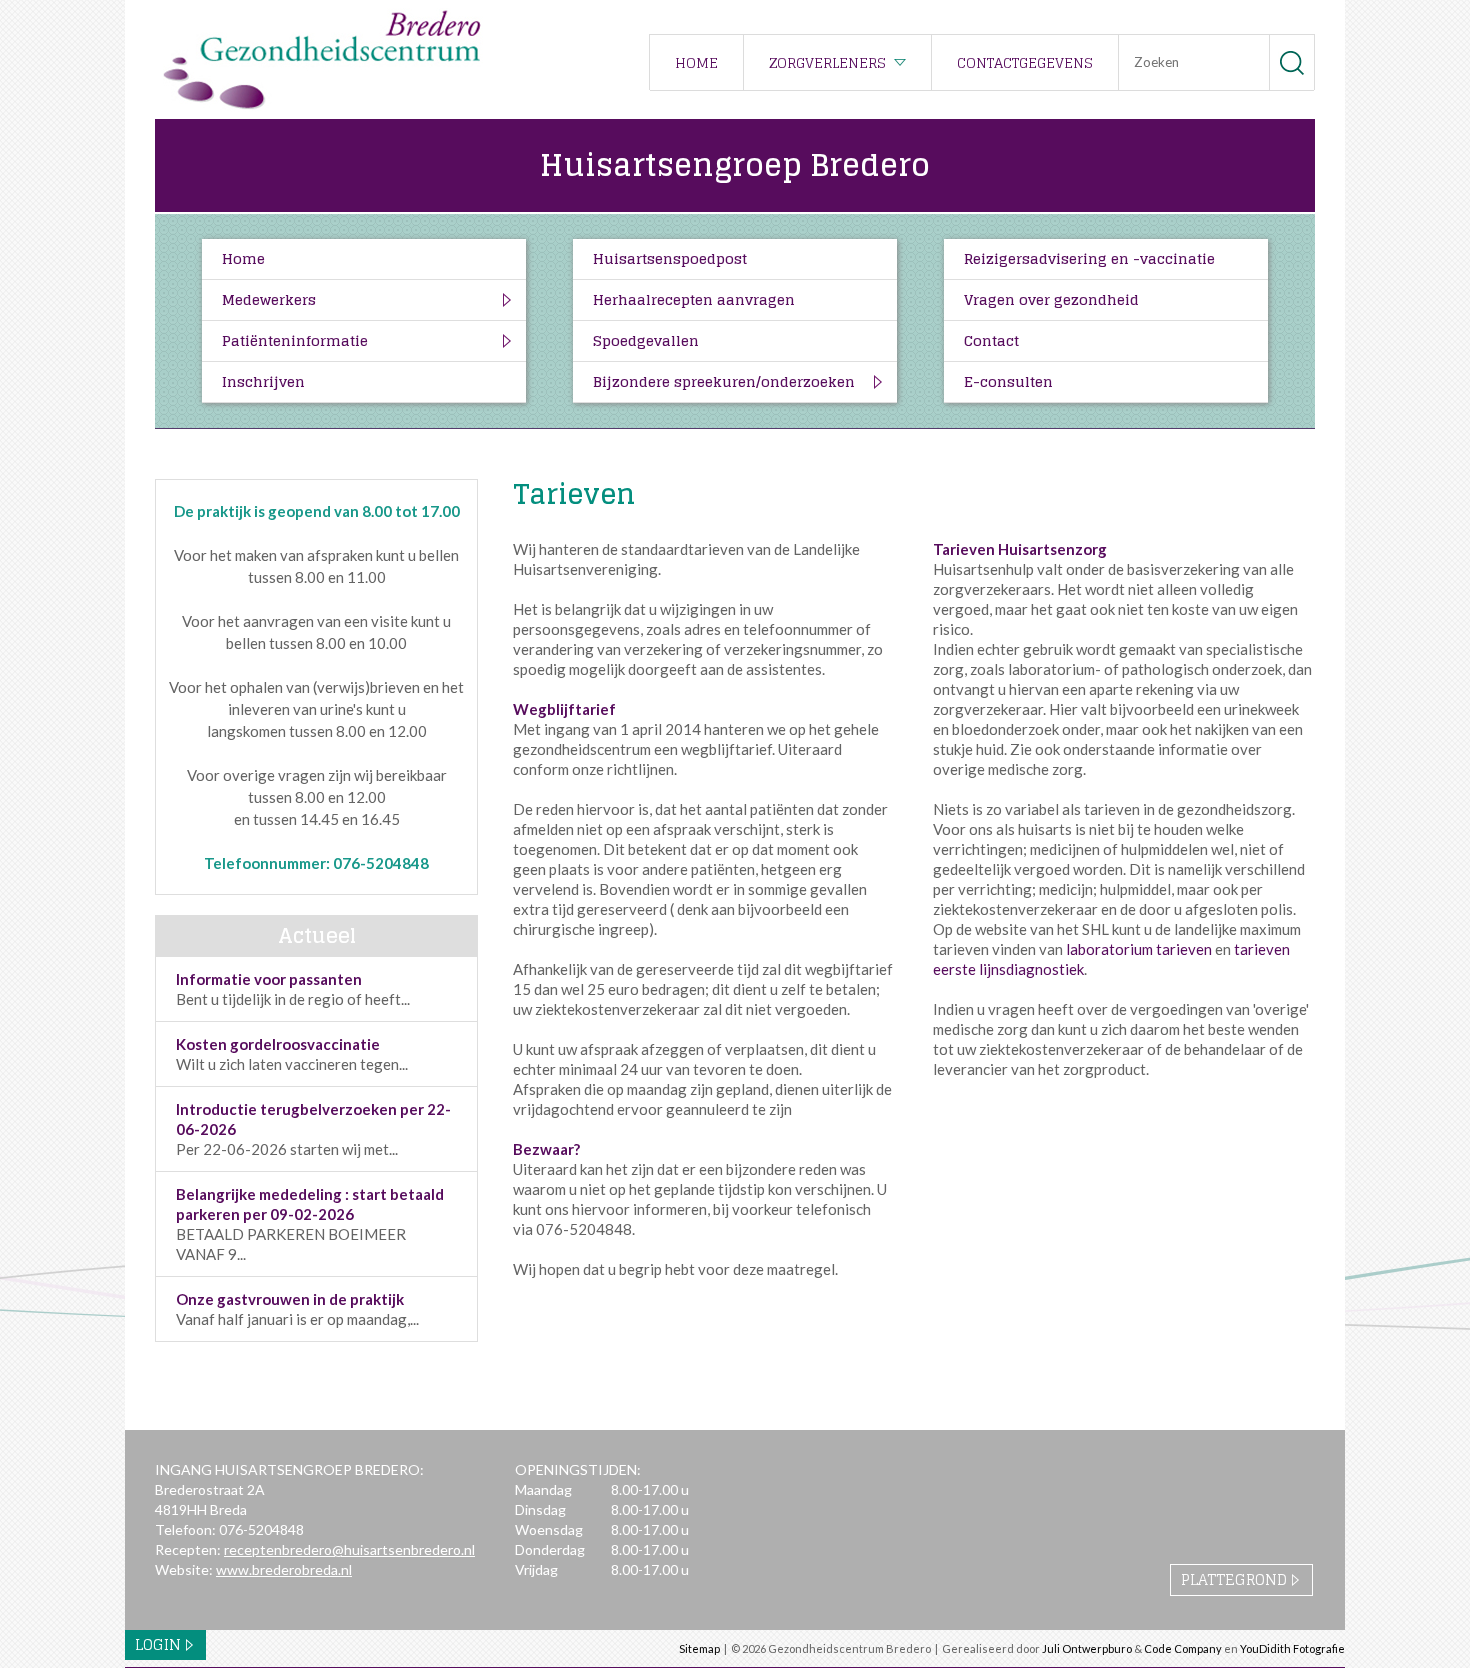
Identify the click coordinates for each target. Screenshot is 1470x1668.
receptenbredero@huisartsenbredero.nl (349, 1549)
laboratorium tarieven (1139, 949)
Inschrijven (263, 381)
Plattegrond (1234, 1579)
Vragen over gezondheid (1051, 299)
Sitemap (699, 1648)
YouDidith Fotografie (1292, 1648)
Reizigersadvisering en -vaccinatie (1089, 258)
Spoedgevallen (646, 340)
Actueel (317, 936)
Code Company (1183, 1648)
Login (158, 1644)
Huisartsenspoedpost (670, 258)
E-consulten (1008, 381)
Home (696, 62)
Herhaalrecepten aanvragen (694, 299)
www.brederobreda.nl (284, 1569)
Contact (991, 340)
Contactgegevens (1025, 62)
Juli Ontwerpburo (1087, 1648)
